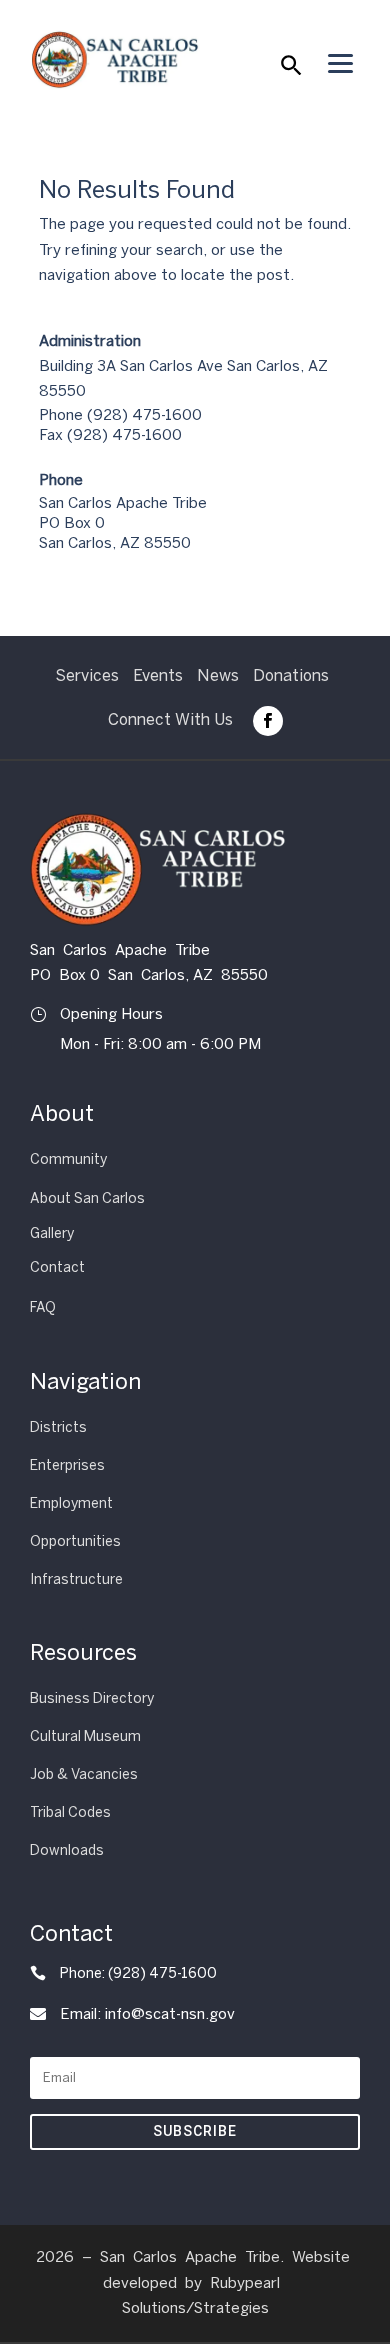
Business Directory (92, 1698)
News (218, 675)
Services (87, 675)
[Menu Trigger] (340, 63)
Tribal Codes (70, 1812)
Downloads (67, 1850)
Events (158, 675)
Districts (58, 1427)
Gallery (52, 1233)
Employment (71, 1503)
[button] (290, 70)
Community (68, 1159)
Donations (291, 675)
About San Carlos (87, 1198)
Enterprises (67, 1465)
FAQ (43, 1307)
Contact (57, 1267)
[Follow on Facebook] (268, 721)
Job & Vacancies (84, 1774)
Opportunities (75, 1541)
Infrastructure (76, 1579)
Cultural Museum (85, 1736)
